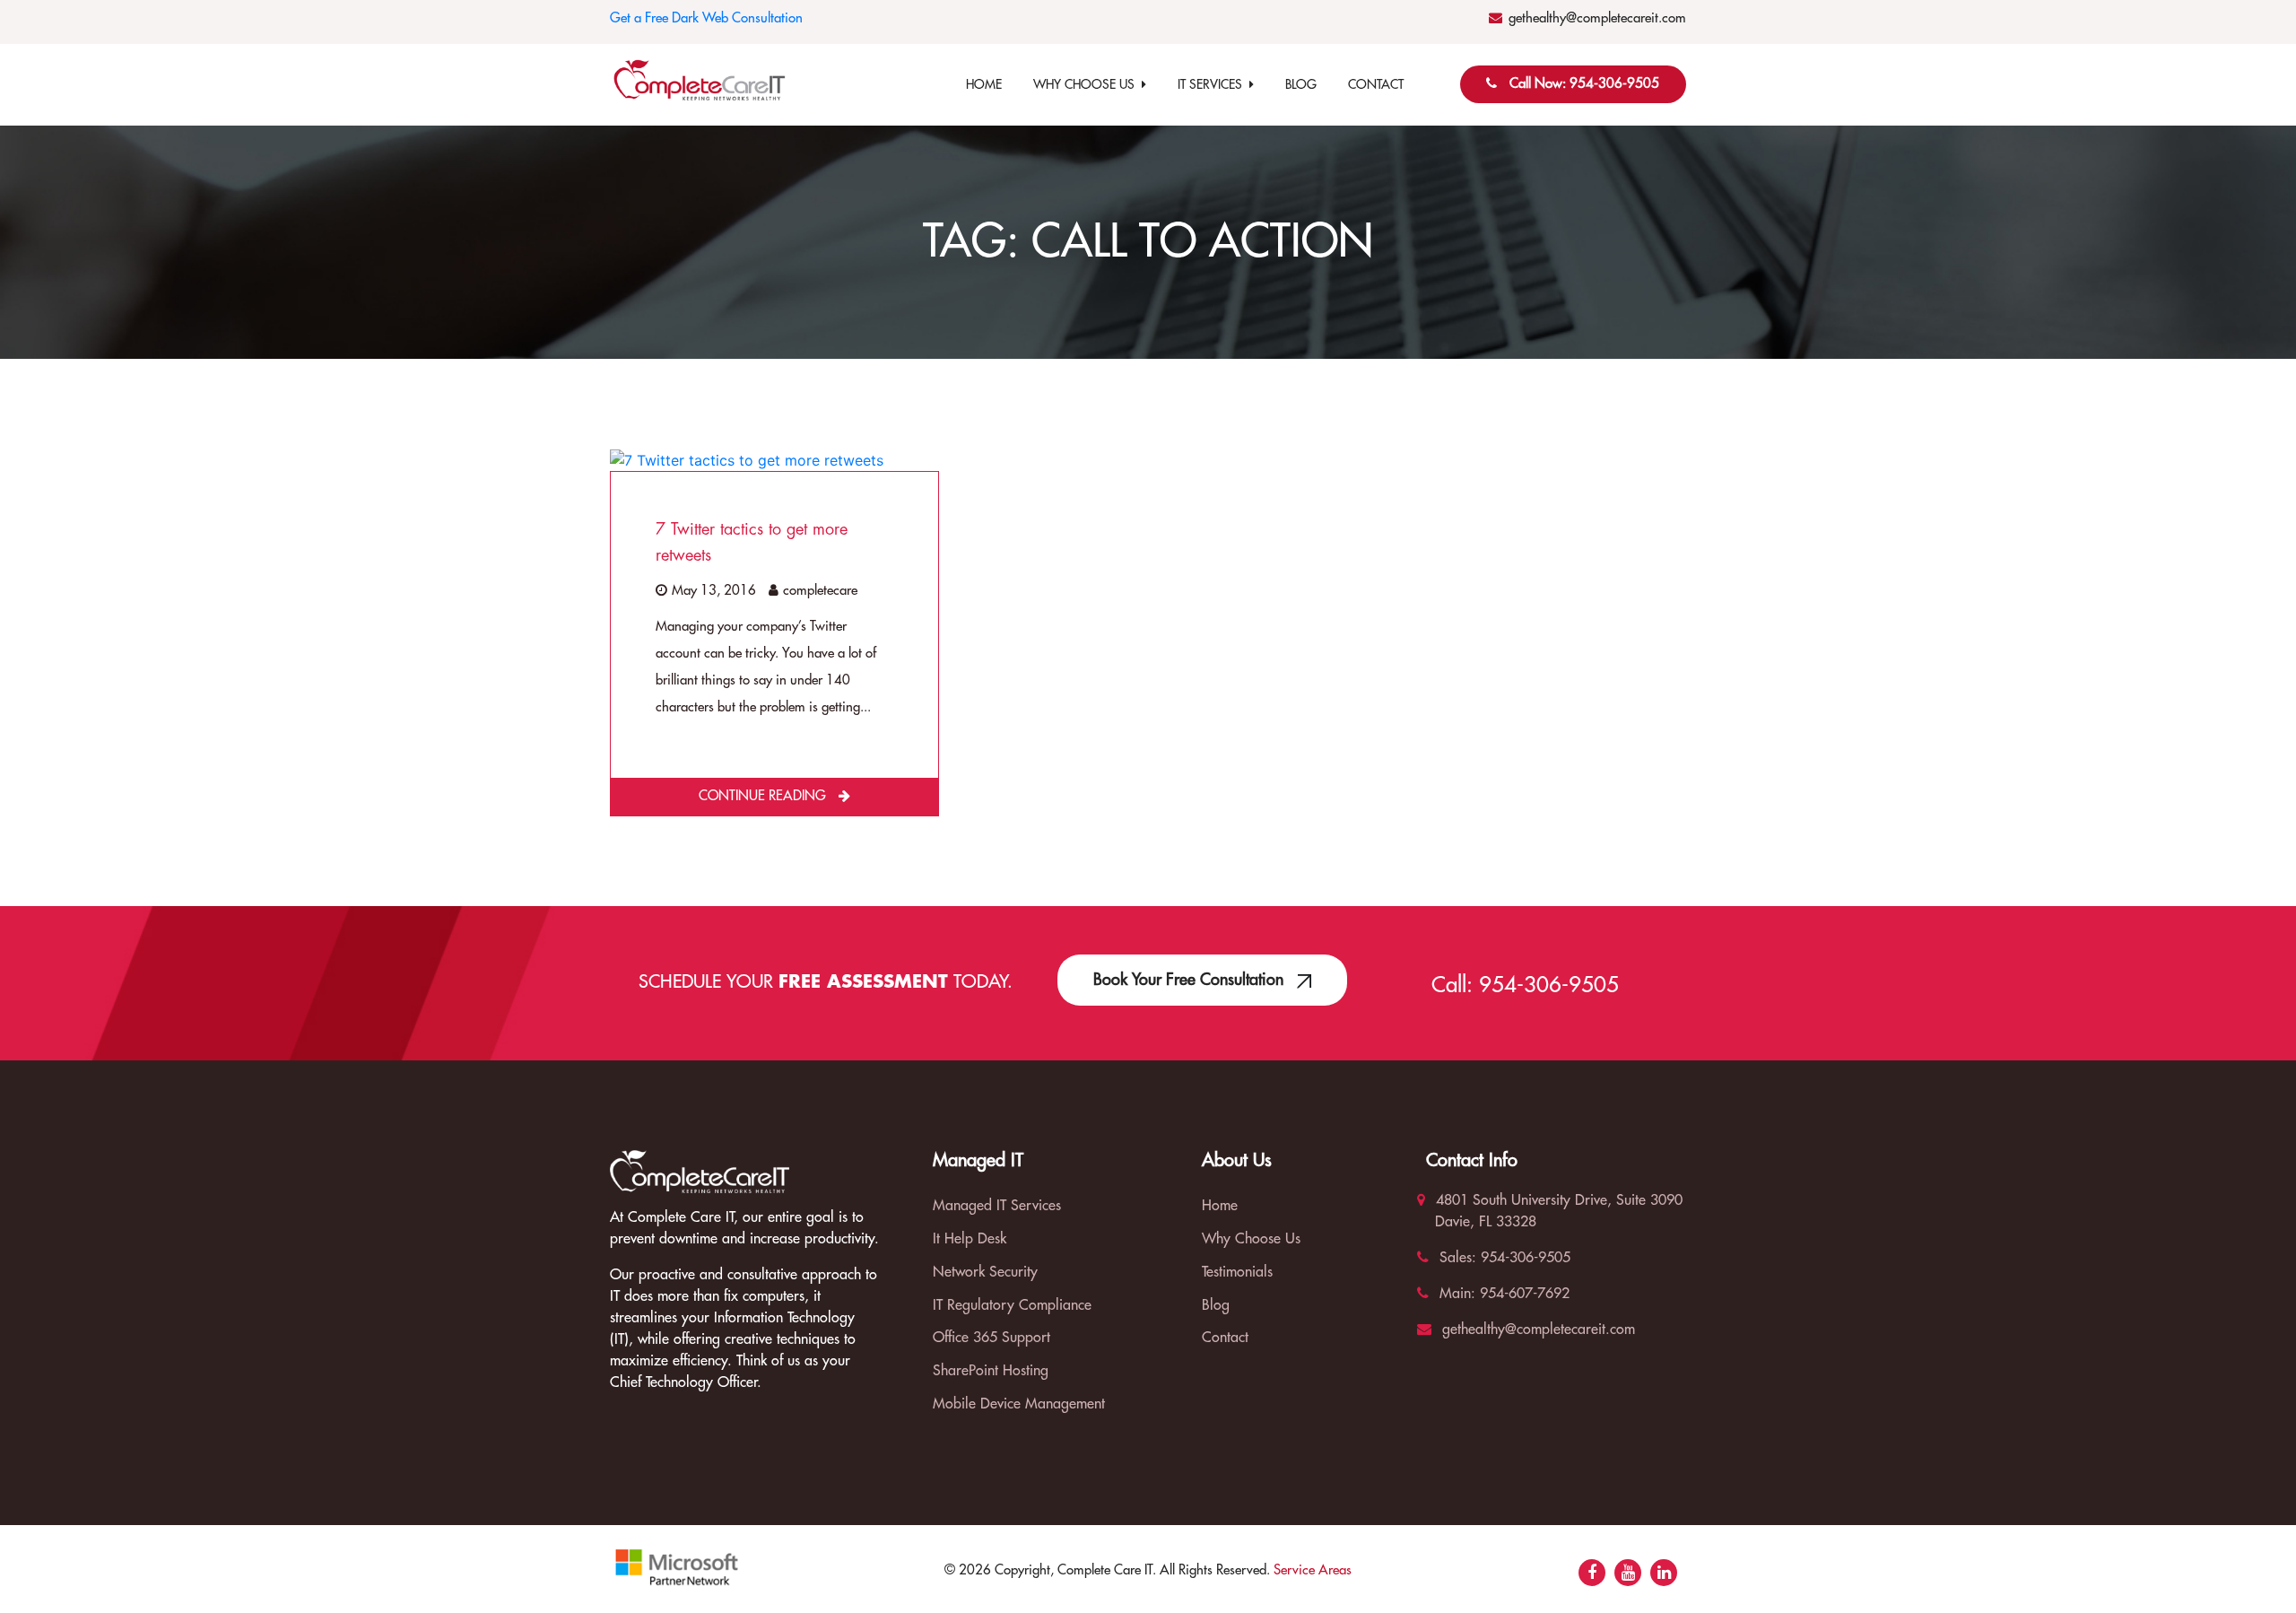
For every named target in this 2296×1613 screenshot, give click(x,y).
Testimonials (1237, 1272)
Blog (1301, 84)
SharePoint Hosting (991, 1371)
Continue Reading (764, 796)
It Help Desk (970, 1239)
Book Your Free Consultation (1191, 980)
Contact (1376, 84)
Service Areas (1313, 1570)
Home (984, 84)
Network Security (985, 1272)
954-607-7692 (1522, 1294)
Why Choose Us (1087, 84)
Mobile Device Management (1019, 1404)
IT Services (1213, 84)
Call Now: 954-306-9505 (1584, 84)
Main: (1455, 1294)
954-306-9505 (1549, 985)
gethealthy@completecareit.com (1597, 18)
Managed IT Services (997, 1206)
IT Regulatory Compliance (1012, 1305)
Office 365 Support (991, 1338)
